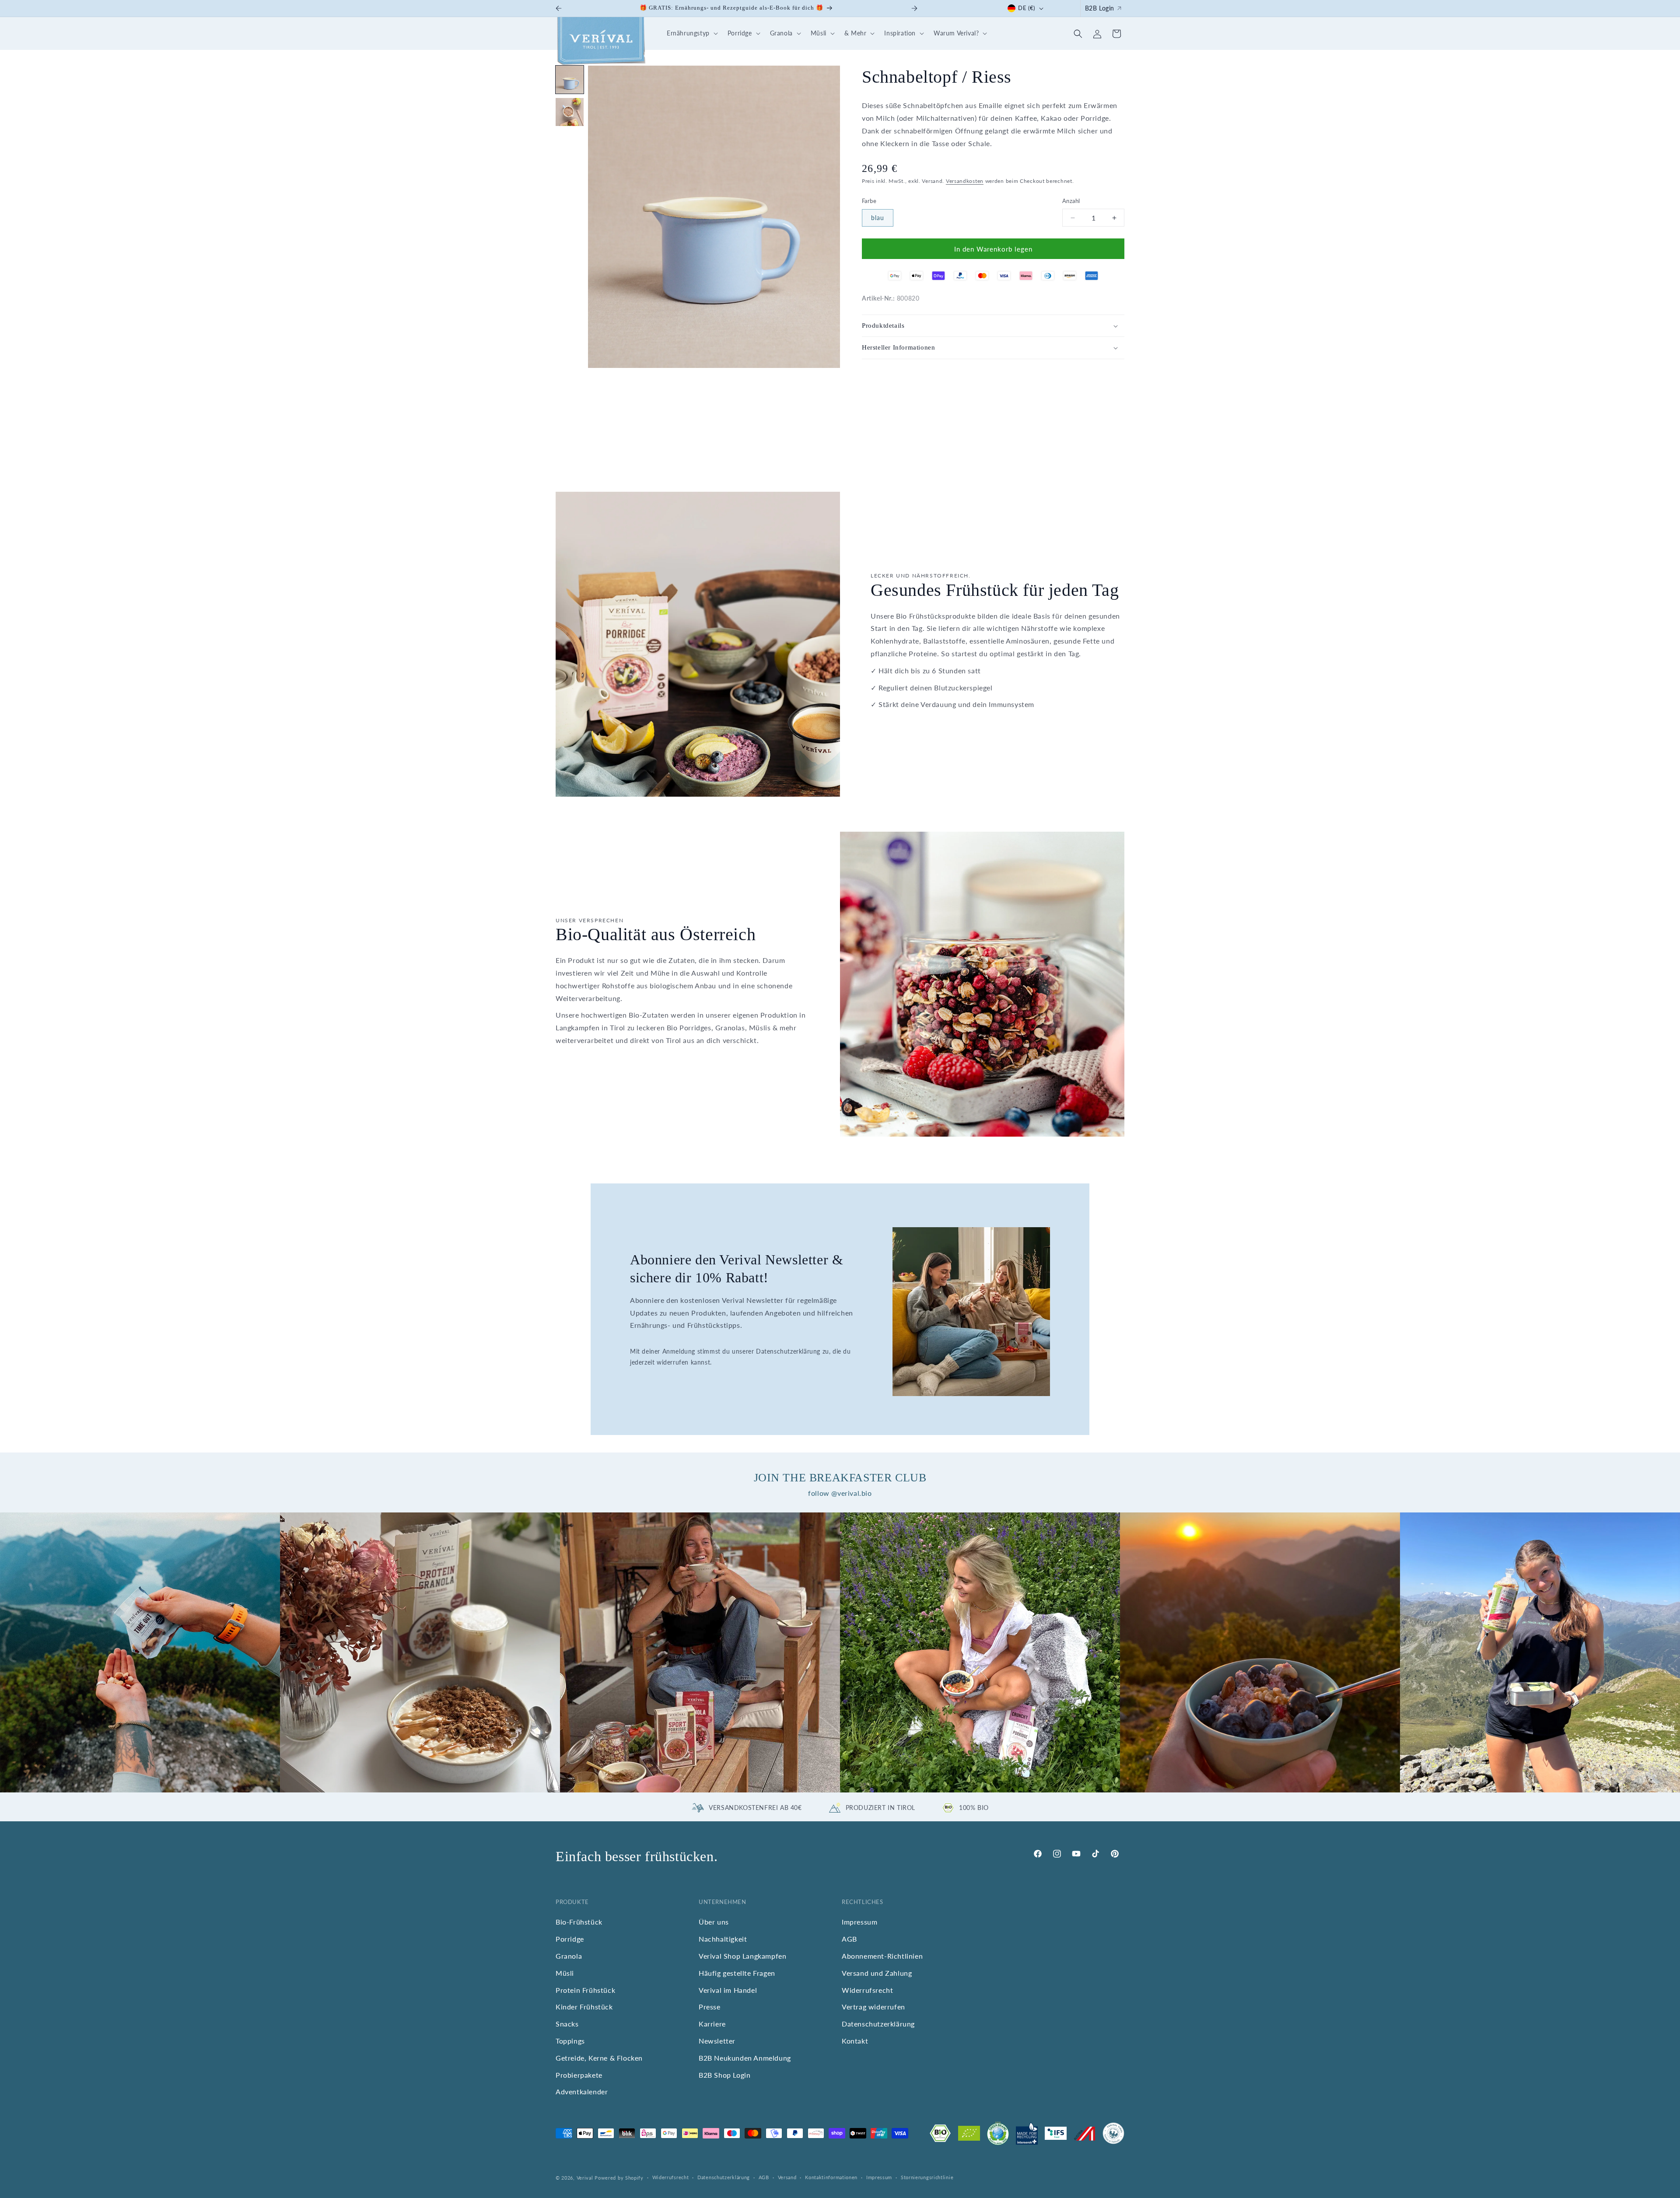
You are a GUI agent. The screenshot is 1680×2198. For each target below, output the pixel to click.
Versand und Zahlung (877, 1973)
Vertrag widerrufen (873, 2007)
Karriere (712, 2024)
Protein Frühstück (585, 1990)
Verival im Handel (728, 1990)
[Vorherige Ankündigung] (559, 8)
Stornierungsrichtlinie (927, 2177)
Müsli (565, 1973)
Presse (710, 2007)
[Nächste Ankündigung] (914, 8)
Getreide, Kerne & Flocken (599, 2058)
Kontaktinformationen (831, 2177)
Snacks (567, 2024)
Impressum (859, 1922)
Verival (585, 2178)
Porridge (570, 1939)
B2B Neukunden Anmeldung (745, 2058)
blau (878, 218)
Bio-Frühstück (579, 1922)
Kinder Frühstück (584, 2007)
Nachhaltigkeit (723, 1939)
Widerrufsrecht (867, 1990)
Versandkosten (965, 181)
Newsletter (717, 2041)
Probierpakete (579, 2075)
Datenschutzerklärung (878, 2024)
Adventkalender (582, 2091)
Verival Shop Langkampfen (742, 1956)
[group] (140, 1652)
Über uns (714, 1922)
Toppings (570, 2041)
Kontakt (855, 2041)
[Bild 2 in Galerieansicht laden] (570, 112)
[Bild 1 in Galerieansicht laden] (570, 80)
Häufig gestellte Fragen (737, 1973)
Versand (787, 2177)
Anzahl (1071, 201)
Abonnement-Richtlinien (882, 1956)
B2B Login (1100, 8)
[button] (691, 33)
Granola (569, 1956)
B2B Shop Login (724, 2075)
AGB (849, 1939)
